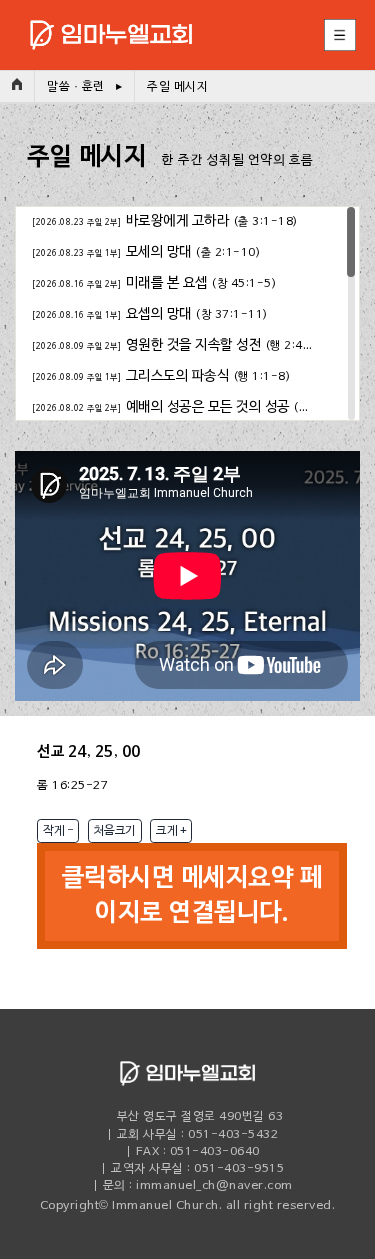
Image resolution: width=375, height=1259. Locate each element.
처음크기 (115, 831)
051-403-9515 (239, 1169)
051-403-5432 (233, 1135)
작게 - (58, 831)
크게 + (171, 831)
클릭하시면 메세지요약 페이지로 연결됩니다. (192, 896)
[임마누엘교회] (96, 18)
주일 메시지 (177, 87)
